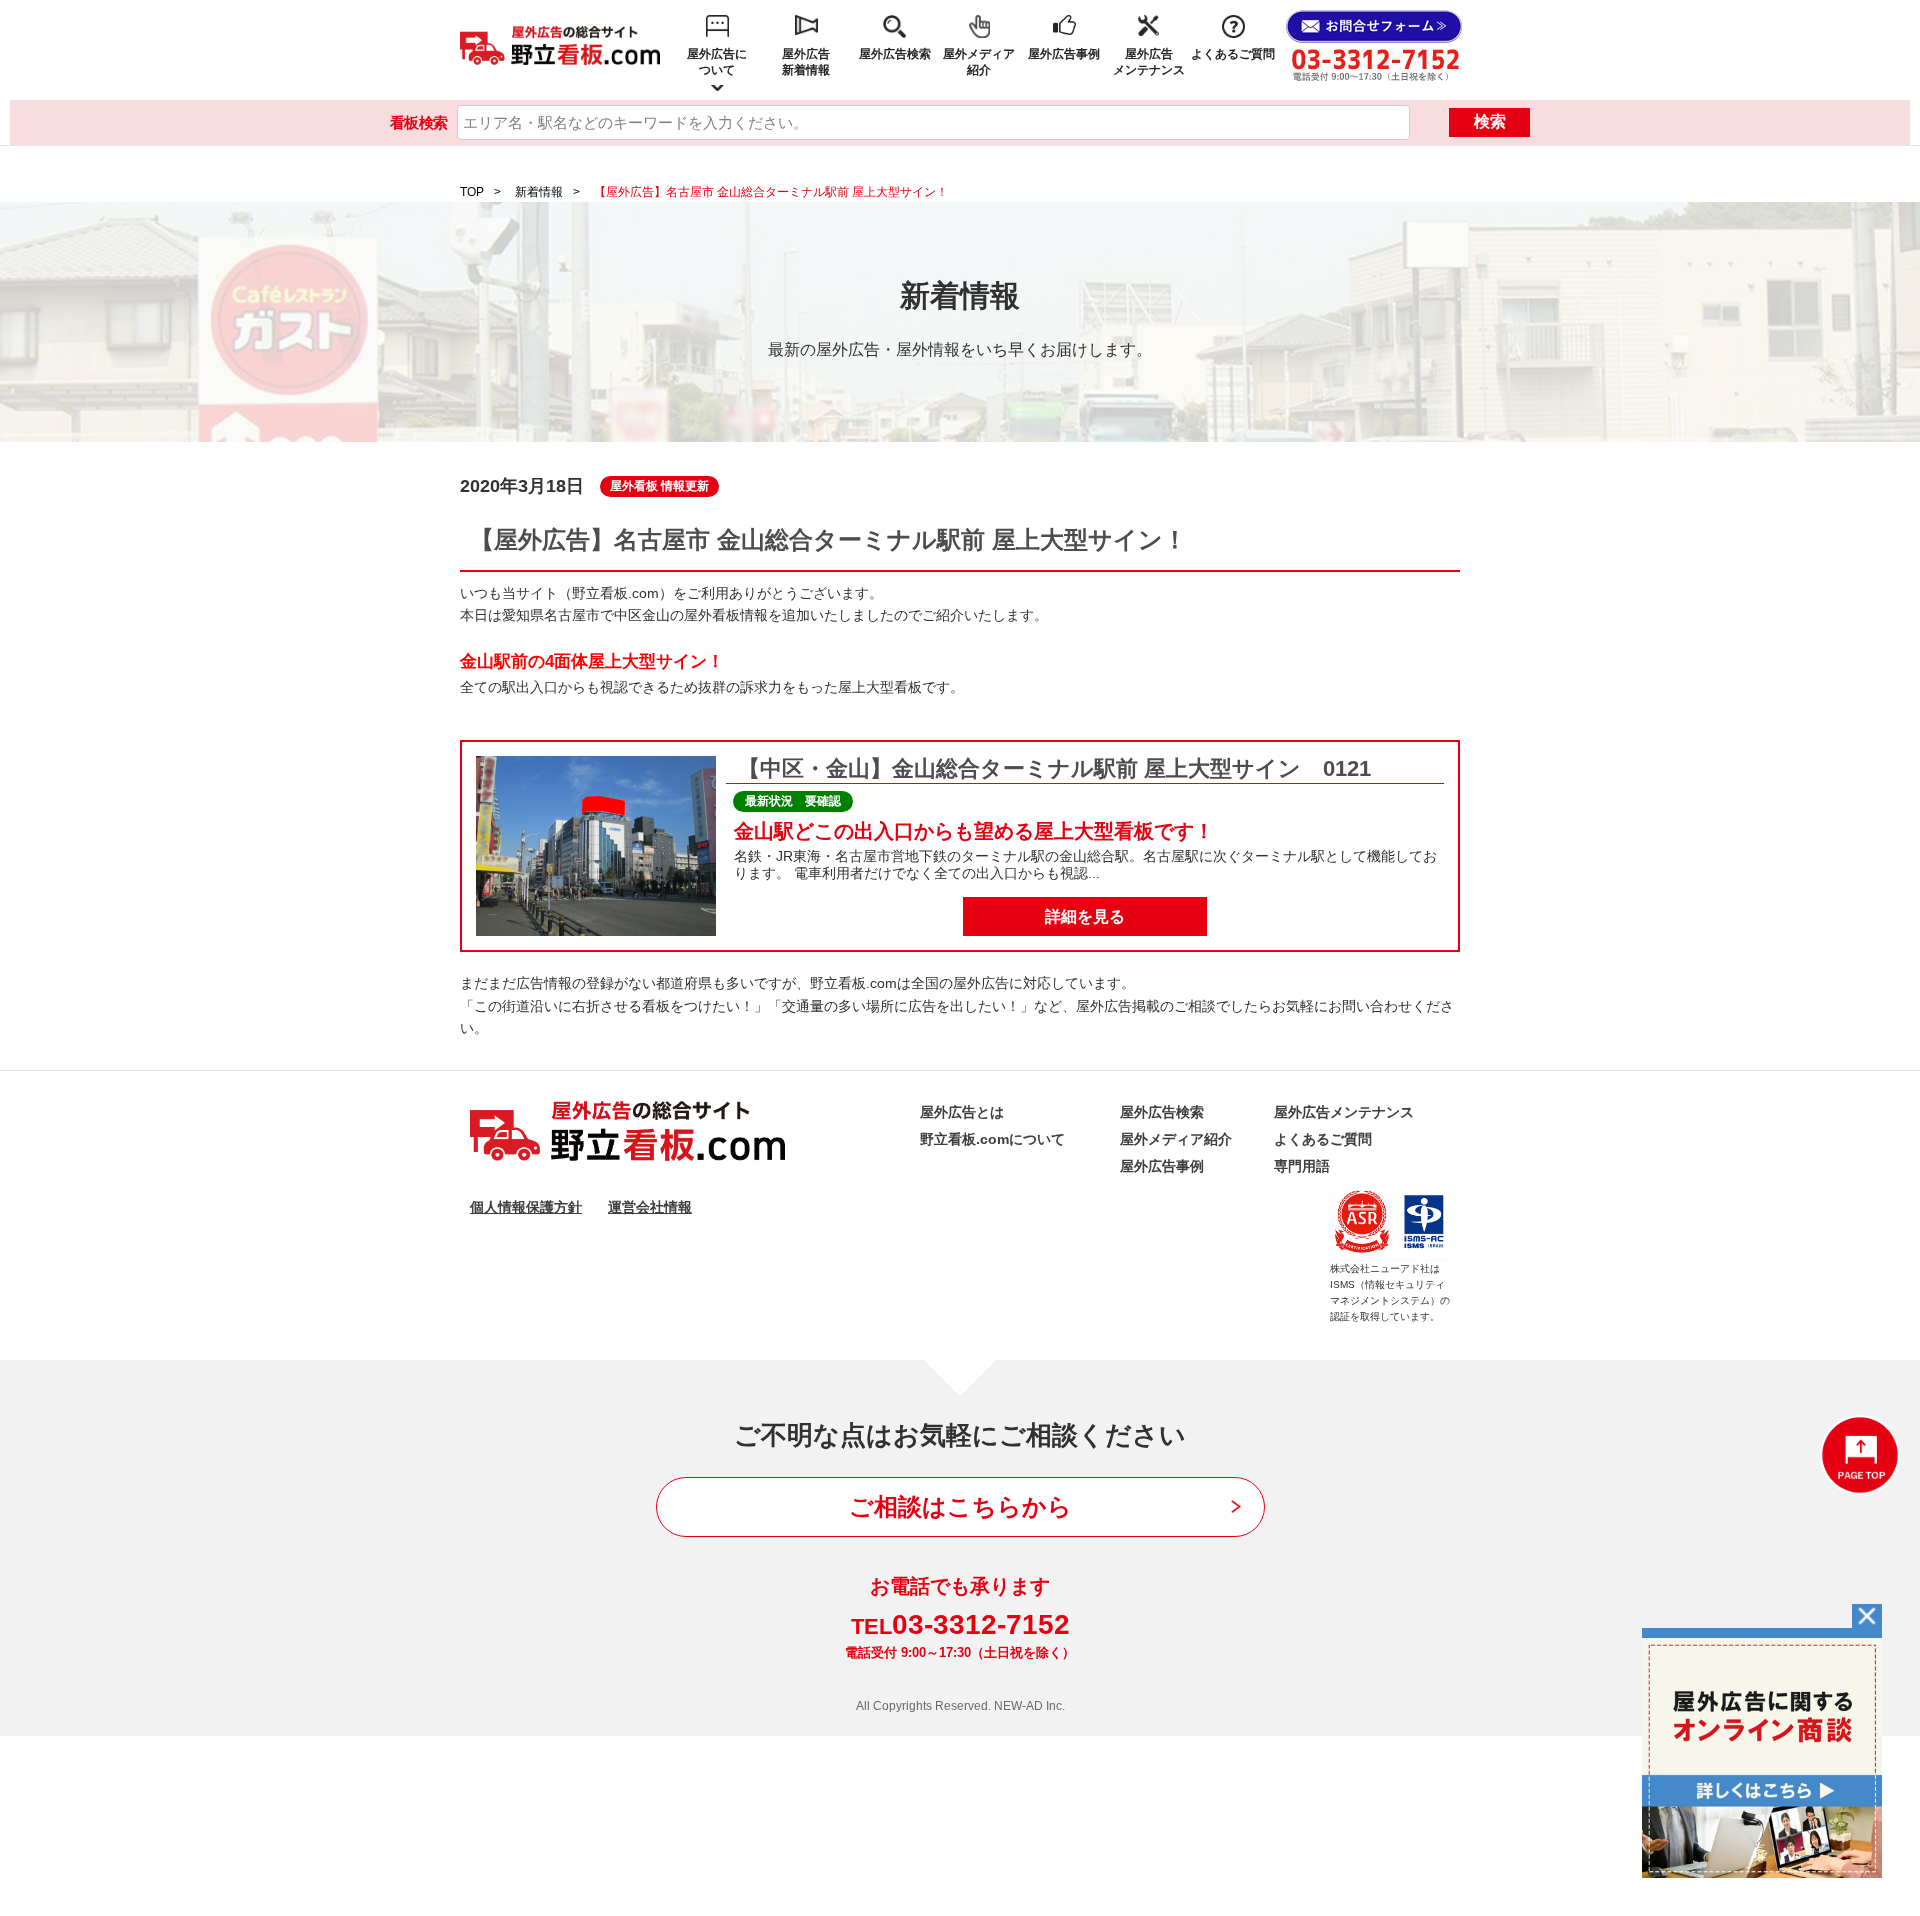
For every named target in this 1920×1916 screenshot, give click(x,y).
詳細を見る (1085, 916)
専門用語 (1302, 1166)
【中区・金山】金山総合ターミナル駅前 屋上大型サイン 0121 (1054, 768)
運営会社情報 (650, 1207)
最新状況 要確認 (793, 801)
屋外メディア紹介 (979, 62)
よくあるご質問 (1233, 54)
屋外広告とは (962, 1112)
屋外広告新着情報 (806, 62)
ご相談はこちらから (960, 1506)
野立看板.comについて (992, 1139)
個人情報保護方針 (526, 1207)
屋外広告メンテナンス (1149, 62)
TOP (472, 192)
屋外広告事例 (1064, 54)
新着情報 (539, 192)
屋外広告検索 (895, 54)
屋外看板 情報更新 (659, 486)
